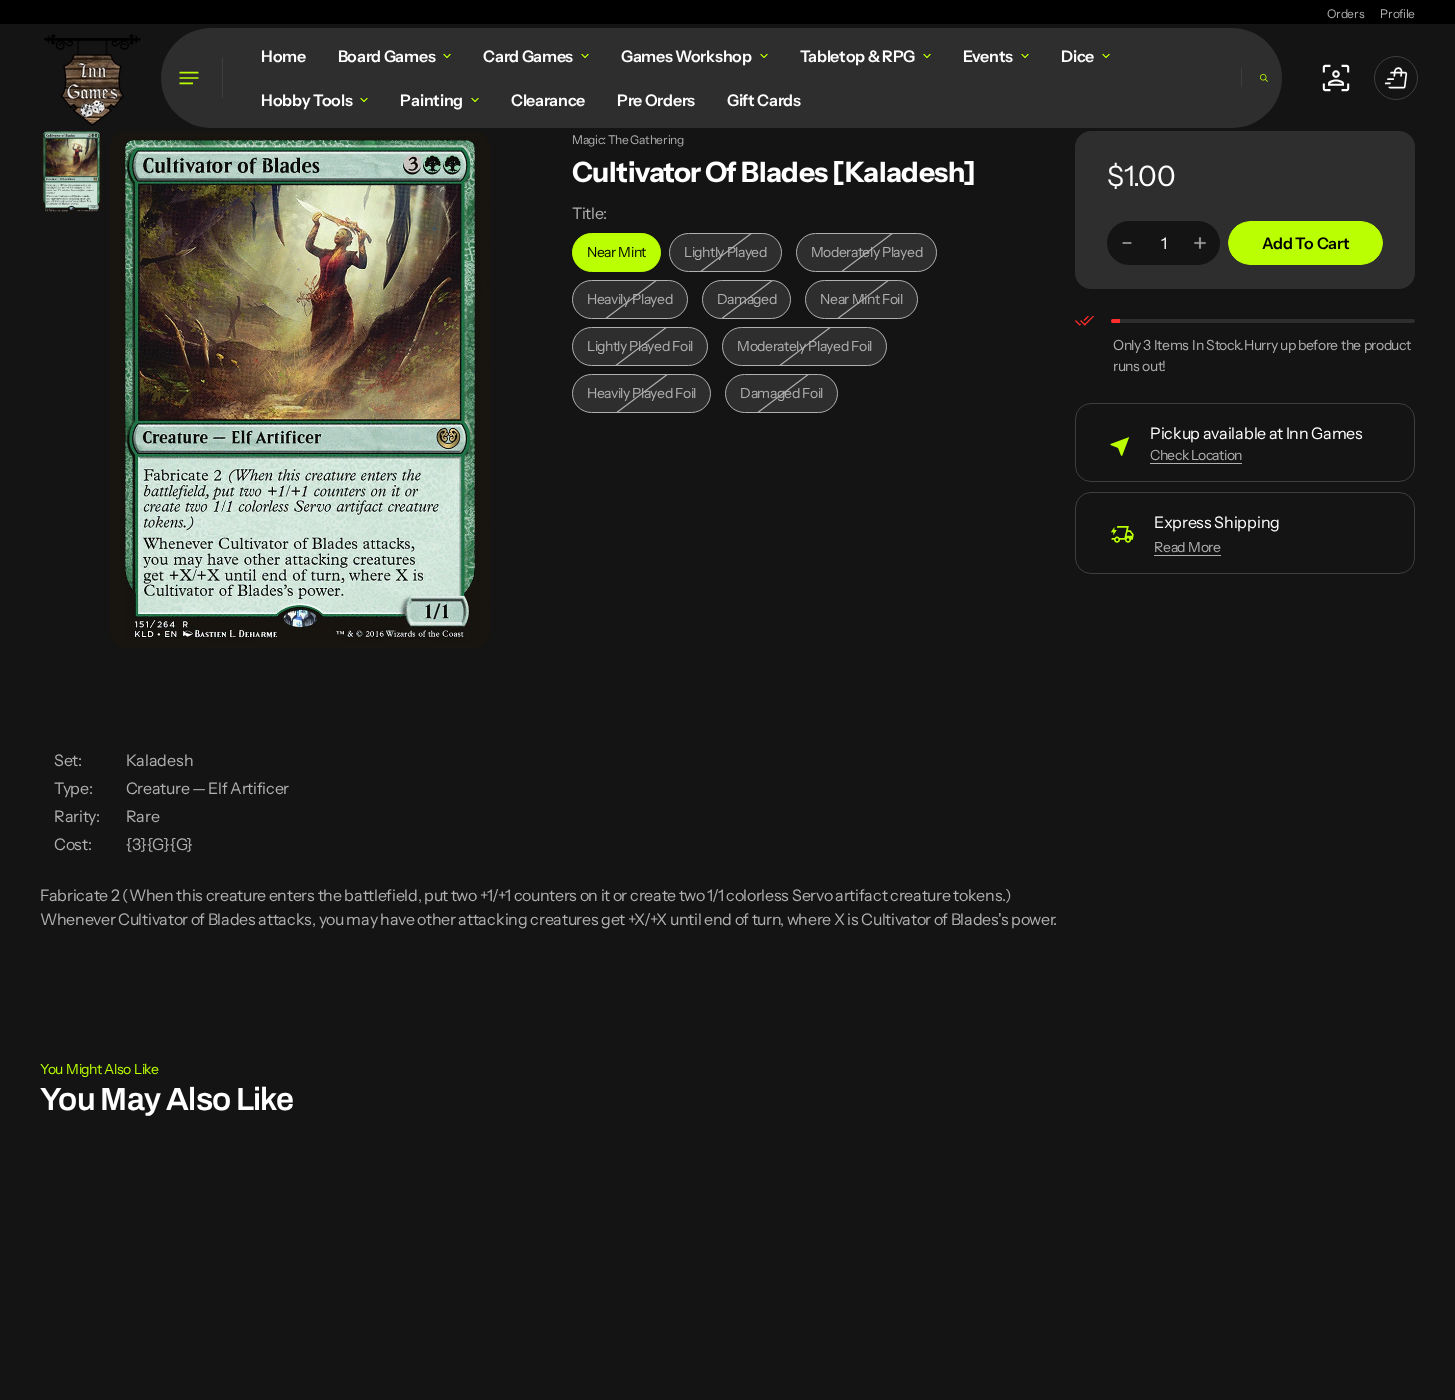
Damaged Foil (789, 398)
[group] (71, 171)
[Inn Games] (92, 77)
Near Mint (624, 257)
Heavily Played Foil (646, 398)
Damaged (754, 304)
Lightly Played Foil (646, 351)
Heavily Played (637, 304)
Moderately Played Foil (804, 351)
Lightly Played (733, 257)
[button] (1261, 78)
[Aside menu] (192, 78)
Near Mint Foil (869, 304)
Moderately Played (871, 257)
